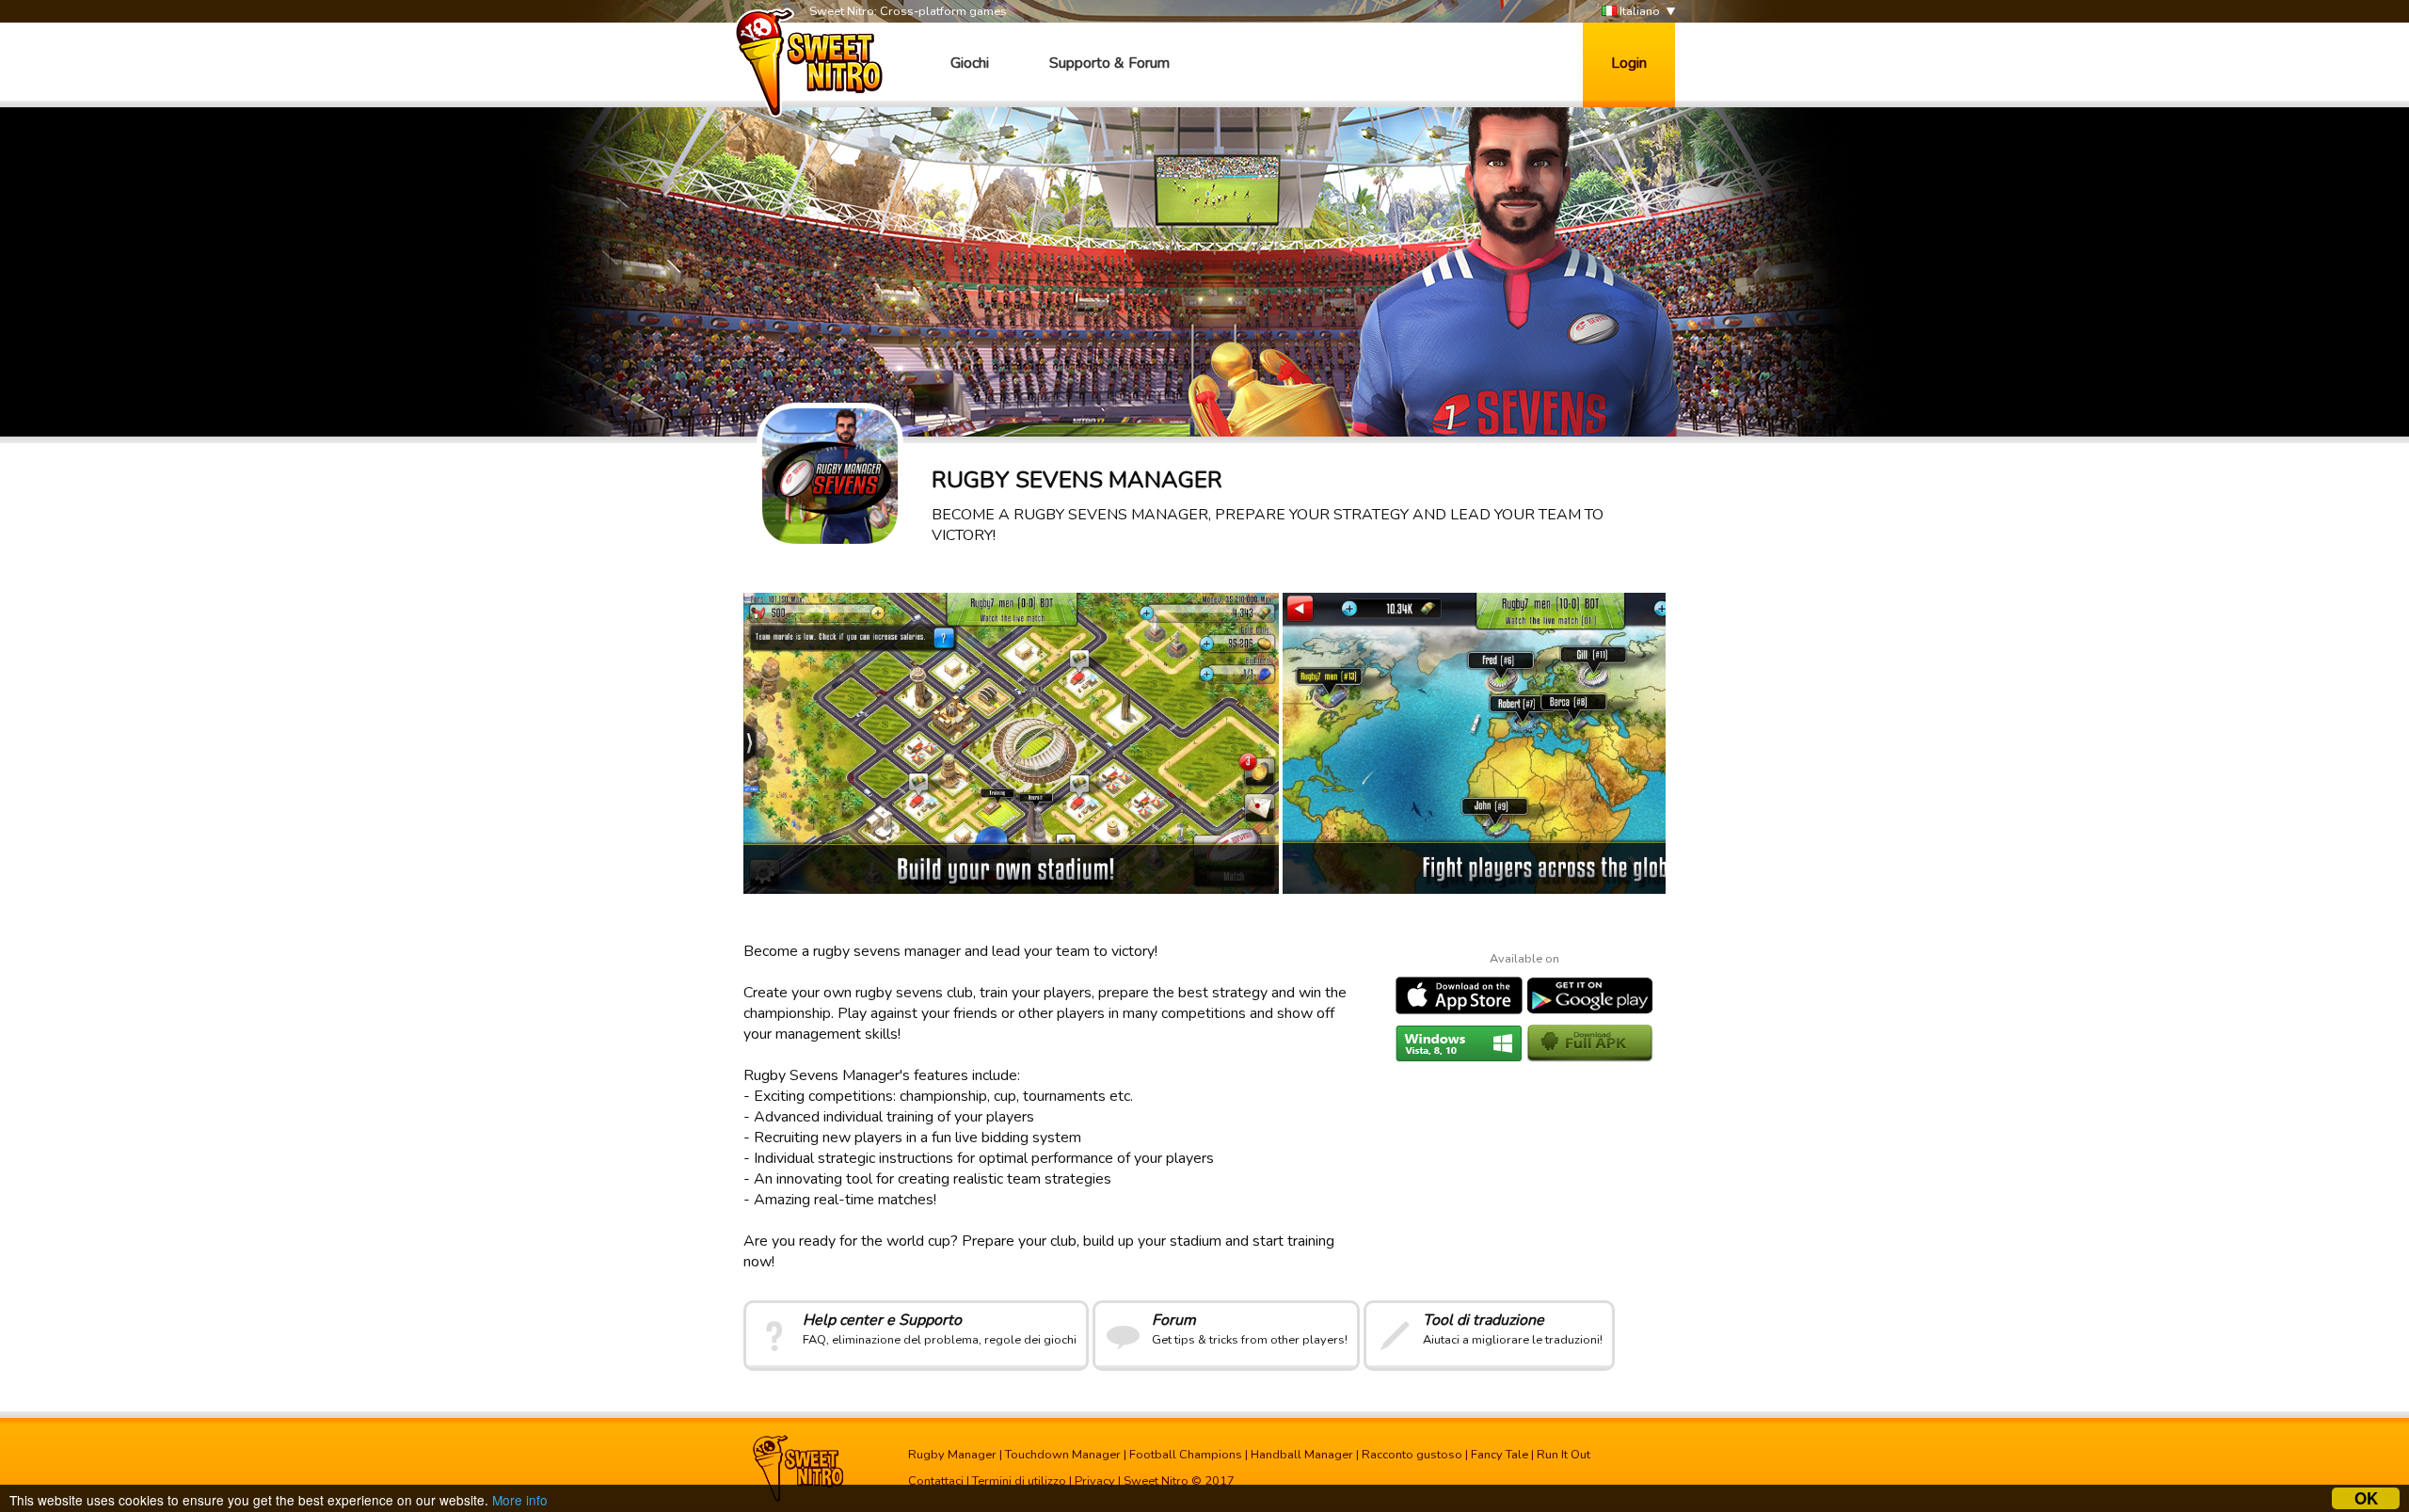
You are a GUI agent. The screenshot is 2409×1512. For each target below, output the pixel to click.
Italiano (1638, 11)
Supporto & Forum (1109, 63)
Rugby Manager (952, 1455)
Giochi (970, 63)
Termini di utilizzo (1019, 1481)
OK (2366, 1498)
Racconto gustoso (1412, 1455)
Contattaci (936, 1481)
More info (520, 1500)
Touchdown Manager (1063, 1455)
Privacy (1095, 1481)
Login (1629, 63)
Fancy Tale (1500, 1455)
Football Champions (1186, 1455)
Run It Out (1563, 1455)
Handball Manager (1302, 1455)
